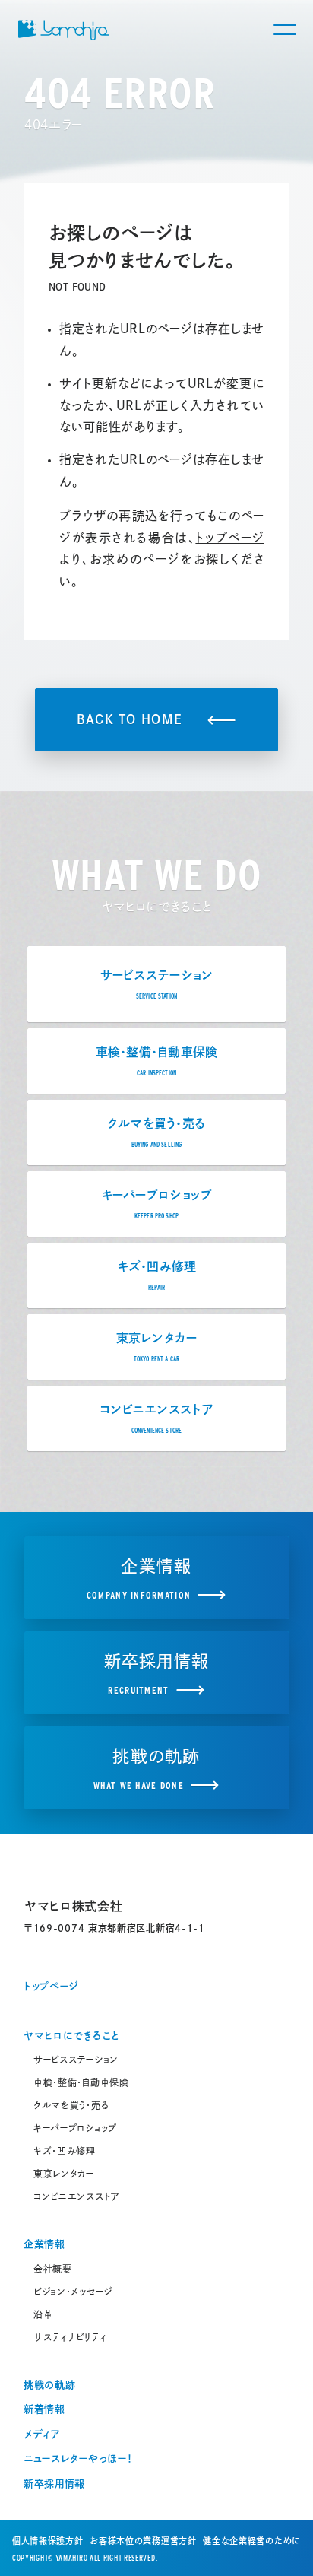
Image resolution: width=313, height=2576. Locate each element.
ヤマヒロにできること (71, 2036)
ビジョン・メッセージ (73, 2292)
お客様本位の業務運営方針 (143, 2541)
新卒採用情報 (54, 2484)
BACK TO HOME (130, 719)
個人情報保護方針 (48, 2541)
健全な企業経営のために (252, 2541)
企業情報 (44, 2244)
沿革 (43, 2314)
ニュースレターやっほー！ (78, 2458)
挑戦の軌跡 (50, 2385)
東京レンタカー (64, 2174)
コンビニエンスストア (77, 2196)
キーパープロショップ (75, 2128)
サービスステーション (76, 2060)
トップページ (230, 538)
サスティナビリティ (70, 2337)
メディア (42, 2434)
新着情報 (44, 2409)
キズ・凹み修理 (65, 2151)
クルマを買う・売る (71, 2105)
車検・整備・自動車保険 (81, 2082)
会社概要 (53, 2269)
